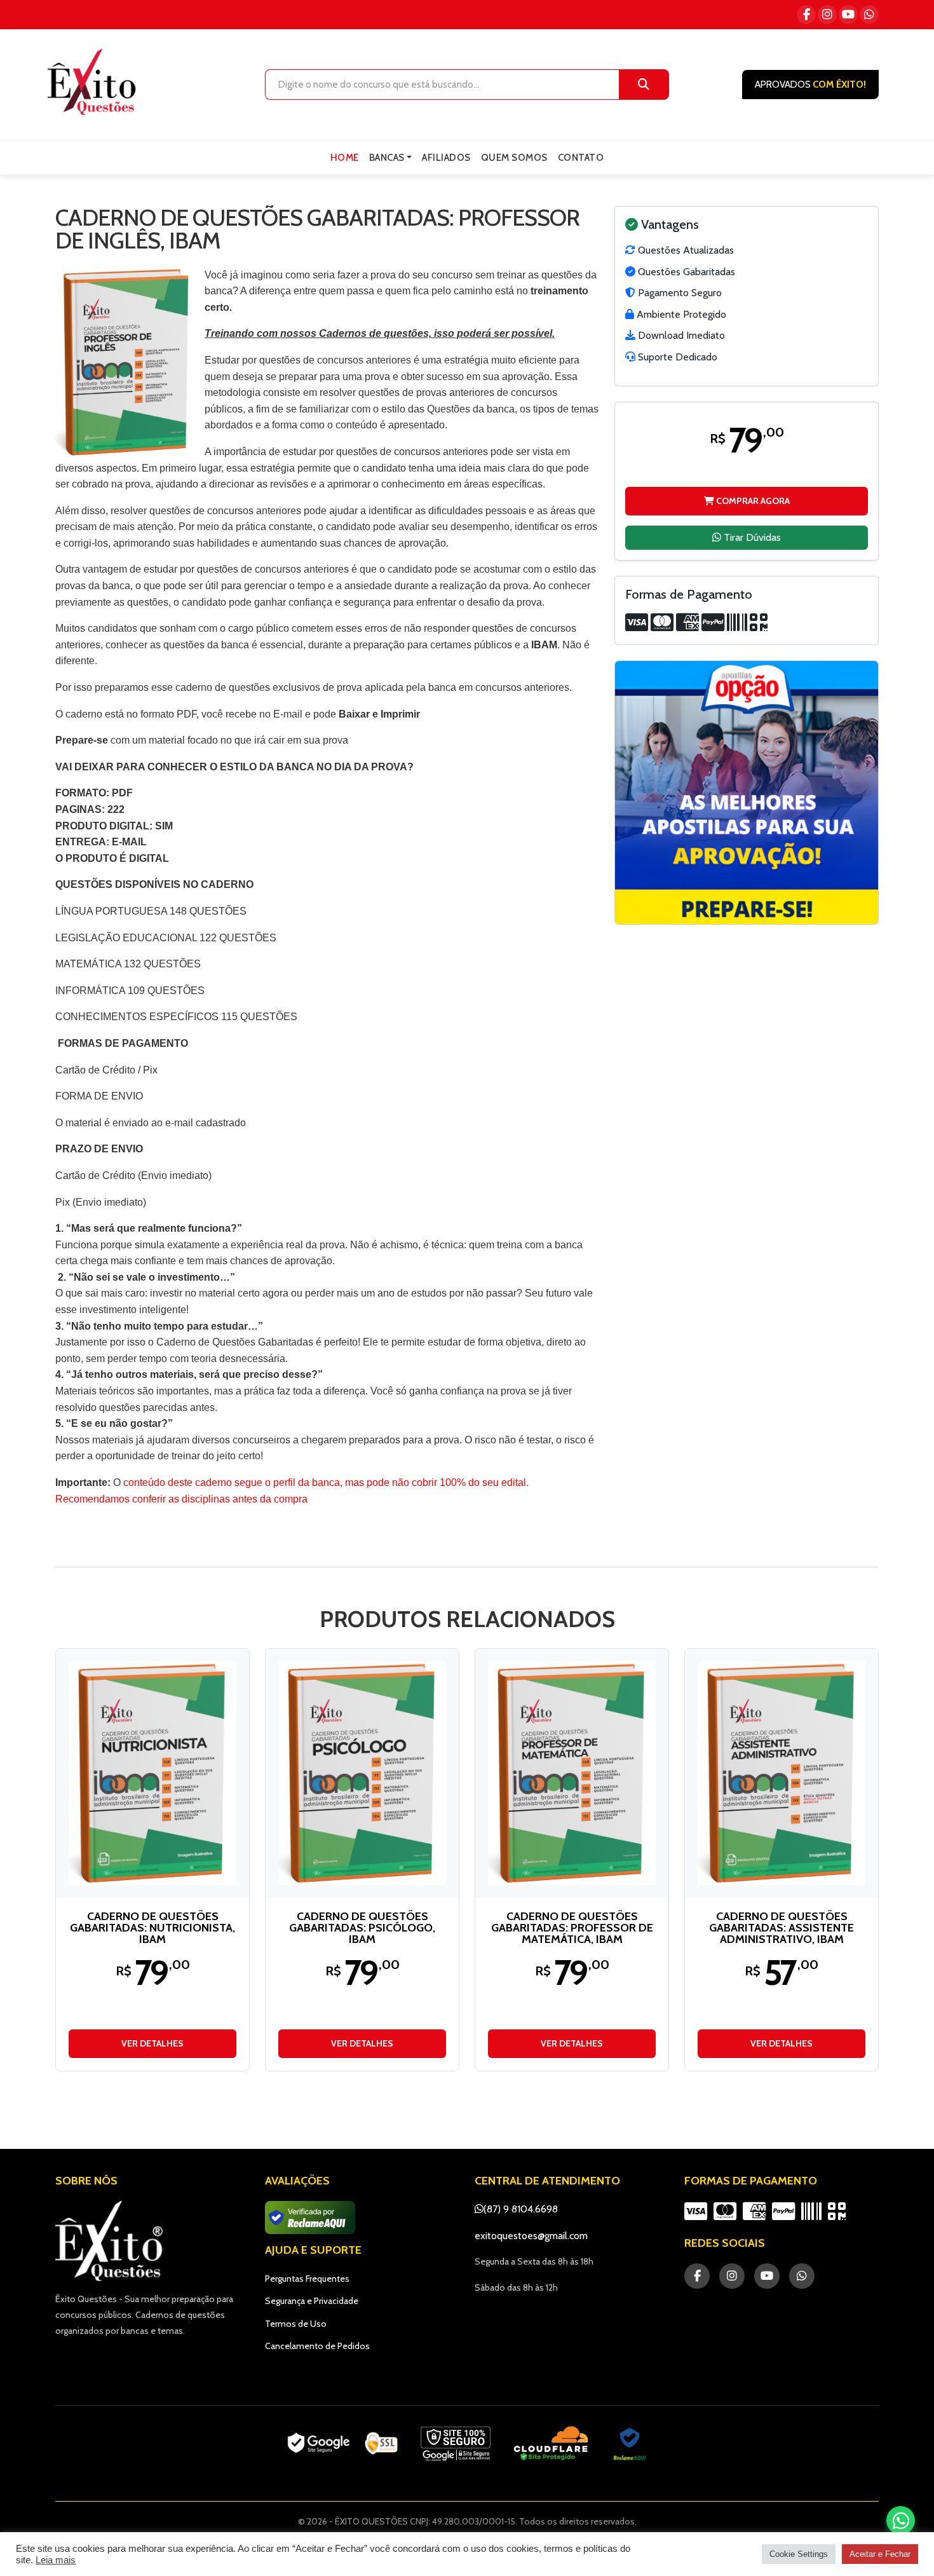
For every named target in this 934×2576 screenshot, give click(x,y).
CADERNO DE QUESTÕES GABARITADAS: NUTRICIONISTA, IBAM (152, 1928)
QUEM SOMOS (514, 158)
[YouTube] (848, 15)
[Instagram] (827, 15)
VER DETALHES (152, 2043)
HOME (345, 158)
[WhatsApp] (869, 15)
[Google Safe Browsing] (456, 2444)
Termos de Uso (296, 2324)
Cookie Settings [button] (799, 2554)
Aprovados (810, 85)
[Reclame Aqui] (630, 2444)
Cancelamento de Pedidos (317, 2346)
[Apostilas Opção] (747, 793)
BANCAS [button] (387, 158)
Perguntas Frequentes (307, 2279)
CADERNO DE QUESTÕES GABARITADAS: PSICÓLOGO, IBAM (362, 1928)
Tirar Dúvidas (751, 537)
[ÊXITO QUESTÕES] (95, 82)
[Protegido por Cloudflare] (551, 2444)
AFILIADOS (446, 158)
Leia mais (56, 2560)
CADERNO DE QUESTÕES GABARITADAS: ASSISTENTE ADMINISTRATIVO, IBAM (782, 1928)
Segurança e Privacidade (312, 2301)
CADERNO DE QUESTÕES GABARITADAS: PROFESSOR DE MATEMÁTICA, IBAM (572, 1928)
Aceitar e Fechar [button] (880, 2554)
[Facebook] (806, 15)
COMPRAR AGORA (752, 500)
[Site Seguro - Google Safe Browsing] (342, 2444)
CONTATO (581, 158)
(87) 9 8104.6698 (521, 2209)
